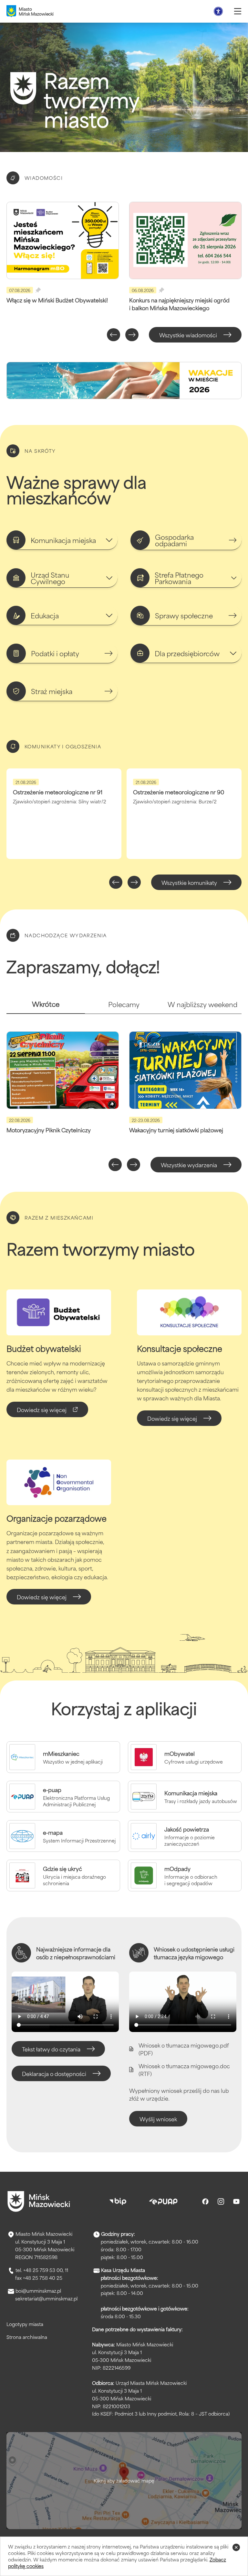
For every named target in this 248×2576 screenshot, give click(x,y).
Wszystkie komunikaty (189, 882)
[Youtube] (236, 2201)
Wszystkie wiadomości (188, 335)
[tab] (46, 1007)
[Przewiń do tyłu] (114, 335)
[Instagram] (221, 2201)
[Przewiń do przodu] (132, 335)
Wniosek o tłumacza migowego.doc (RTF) (184, 2070)
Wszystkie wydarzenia (189, 1165)
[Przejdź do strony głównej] (39, 2201)
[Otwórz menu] (238, 11)
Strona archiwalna (27, 2337)
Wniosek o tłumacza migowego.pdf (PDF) (184, 2049)
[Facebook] (205, 2201)
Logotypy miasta (25, 2324)
